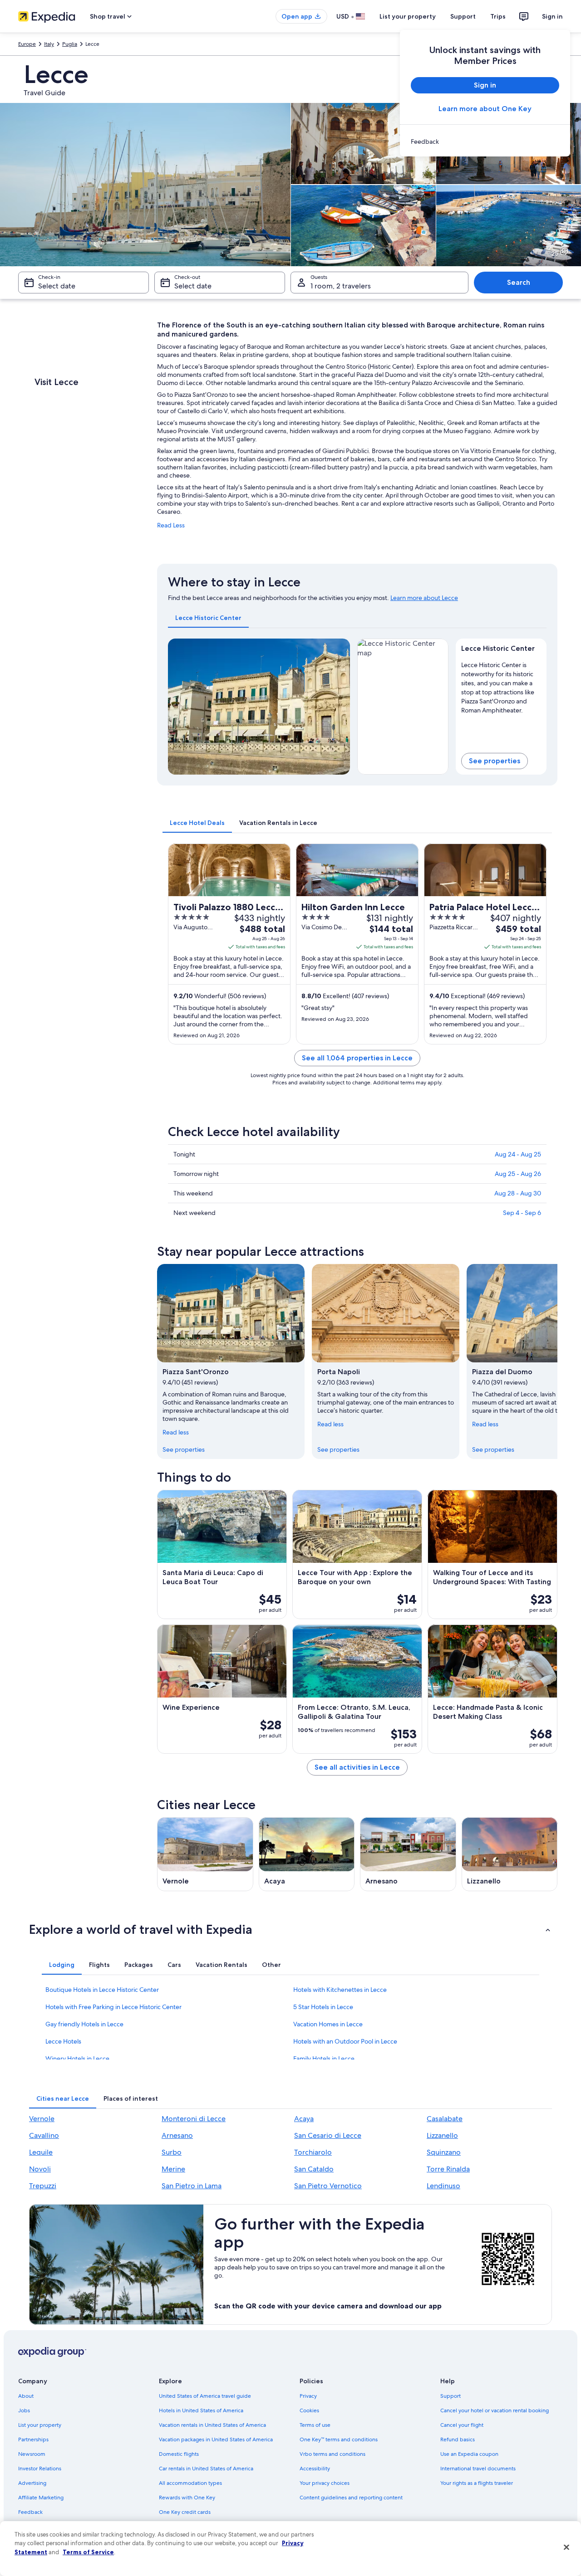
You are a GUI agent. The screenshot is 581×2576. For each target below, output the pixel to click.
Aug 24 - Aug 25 (518, 1154)
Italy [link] (49, 44)
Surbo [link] (172, 2152)
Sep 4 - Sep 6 (522, 1213)
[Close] (566, 2547)
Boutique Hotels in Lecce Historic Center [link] (102, 1990)
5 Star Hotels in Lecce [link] (323, 2007)
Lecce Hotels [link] (63, 2041)
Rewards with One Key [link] (187, 2498)
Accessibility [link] (315, 2469)
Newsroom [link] (32, 2454)
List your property (408, 16)
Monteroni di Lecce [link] (194, 2119)
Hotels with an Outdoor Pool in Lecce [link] (345, 2041)
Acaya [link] (304, 2119)
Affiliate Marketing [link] (41, 2498)
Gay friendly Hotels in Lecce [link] (84, 2024)
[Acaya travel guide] (307, 1854)
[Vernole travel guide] (205, 1854)
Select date (57, 286)
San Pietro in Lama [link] (192, 2186)
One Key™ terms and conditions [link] (339, 2439)
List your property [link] (40, 2425)
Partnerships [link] (33, 2439)
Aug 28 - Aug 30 (518, 1193)
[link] (485, 141)
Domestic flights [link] (179, 2454)
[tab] (208, 618)
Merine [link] (173, 2169)
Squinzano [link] (444, 2152)
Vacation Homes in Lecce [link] (328, 2024)
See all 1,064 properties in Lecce (357, 1058)
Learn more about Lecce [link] (424, 598)
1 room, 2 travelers (341, 286)
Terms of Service (88, 2552)
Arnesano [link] (177, 2135)
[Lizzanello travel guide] (510, 1854)
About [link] (26, 2396)
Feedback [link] (30, 2512)
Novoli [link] (40, 2169)
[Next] (339, 707)
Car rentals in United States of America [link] (206, 2469)
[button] (290, 1929)
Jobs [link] (24, 2410)
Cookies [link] (309, 2410)
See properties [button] (495, 761)
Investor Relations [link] (40, 2469)
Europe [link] (27, 44)
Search (519, 282)
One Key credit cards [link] (185, 2512)
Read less (176, 1432)
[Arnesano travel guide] (408, 1854)
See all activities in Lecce (357, 1767)
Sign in (552, 16)
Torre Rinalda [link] (448, 2169)
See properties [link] (184, 1449)
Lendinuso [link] (443, 2186)
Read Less (171, 525)
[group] (501, 686)
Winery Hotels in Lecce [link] (77, 2059)
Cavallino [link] (44, 2135)
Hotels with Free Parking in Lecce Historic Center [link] (113, 2007)
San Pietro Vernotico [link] (328, 2186)
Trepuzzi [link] (43, 2186)
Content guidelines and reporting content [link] (351, 2498)
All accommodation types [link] (190, 2483)
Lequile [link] (41, 2152)
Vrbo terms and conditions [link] (332, 2454)
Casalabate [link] (445, 2119)
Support (463, 16)
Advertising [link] (32, 2483)
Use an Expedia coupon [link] (469, 2454)
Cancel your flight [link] (462, 2425)
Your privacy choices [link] (325, 2483)
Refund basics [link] (458, 2439)
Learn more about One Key (485, 109)
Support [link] (451, 2396)
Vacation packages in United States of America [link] (216, 2439)
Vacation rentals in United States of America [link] (212, 2425)
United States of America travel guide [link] (205, 2396)
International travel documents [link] (478, 2469)
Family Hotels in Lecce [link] (324, 2059)
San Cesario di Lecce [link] (328, 2135)
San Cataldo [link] (314, 2169)
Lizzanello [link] (442, 2135)
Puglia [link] (70, 44)
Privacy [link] (308, 2396)
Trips (498, 16)
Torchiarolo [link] (313, 2152)
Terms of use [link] (315, 2425)
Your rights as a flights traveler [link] (477, 2483)
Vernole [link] (42, 2119)
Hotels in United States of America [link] (201, 2410)
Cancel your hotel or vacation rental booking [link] (495, 2410)
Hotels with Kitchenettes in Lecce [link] (340, 1990)
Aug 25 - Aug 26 (518, 1174)
